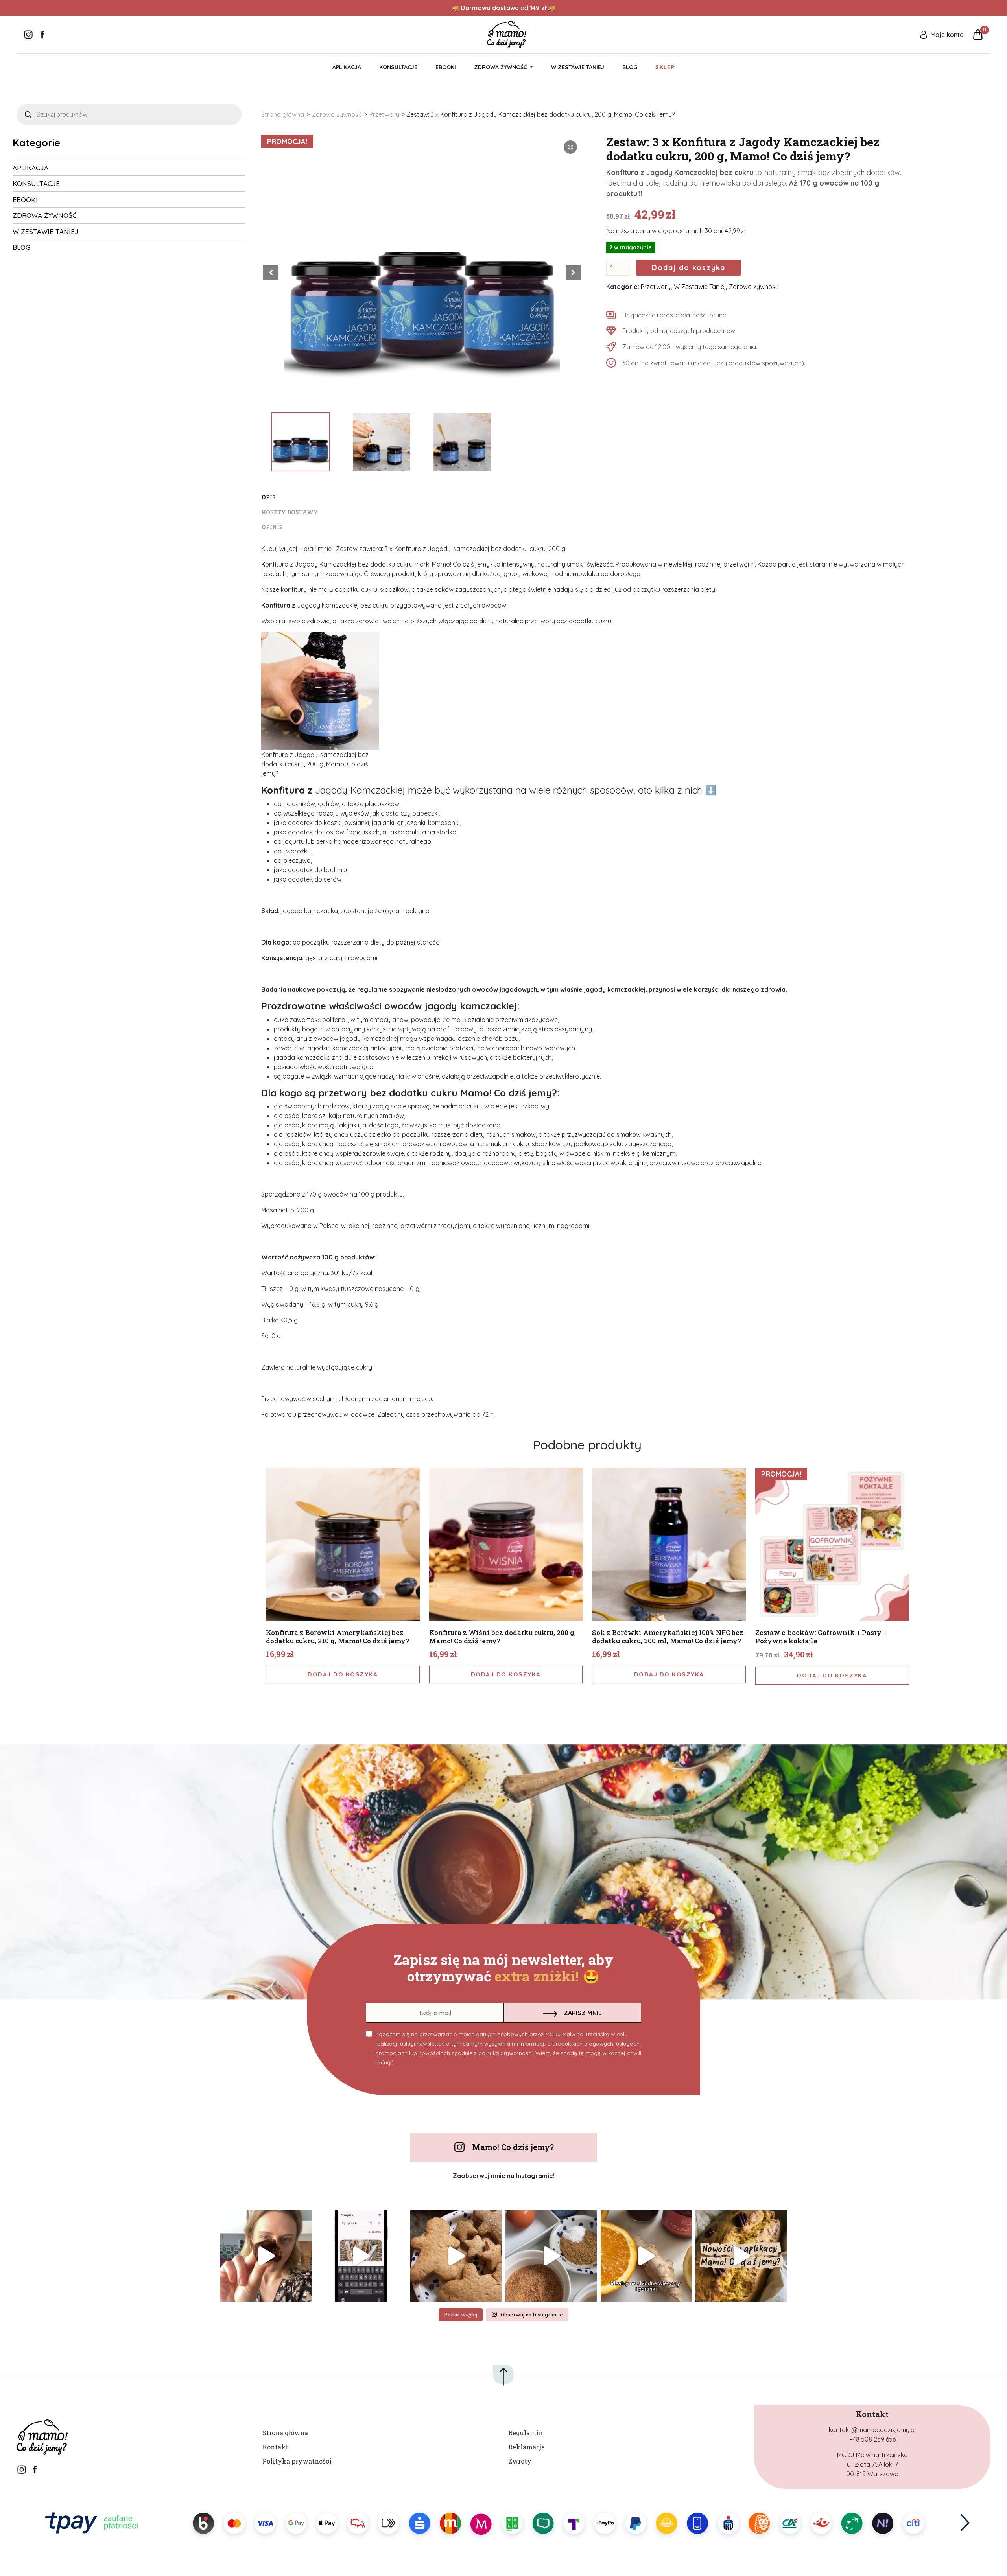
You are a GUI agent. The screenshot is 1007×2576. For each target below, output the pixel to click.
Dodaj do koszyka (689, 268)
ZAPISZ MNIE (583, 2013)
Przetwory (384, 114)
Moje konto (947, 35)
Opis (269, 497)
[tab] (587, 497)
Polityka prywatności (297, 2461)
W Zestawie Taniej (578, 67)
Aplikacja (347, 67)
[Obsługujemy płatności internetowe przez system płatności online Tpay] (503, 2523)
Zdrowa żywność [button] (501, 67)
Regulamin (526, 2433)
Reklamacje (527, 2447)
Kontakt (275, 2447)
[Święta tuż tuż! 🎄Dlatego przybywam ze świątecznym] (551, 2256)
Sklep (665, 67)
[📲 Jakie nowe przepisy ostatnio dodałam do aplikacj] (741, 2256)
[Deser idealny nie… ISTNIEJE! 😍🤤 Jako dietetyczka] (266, 2256)
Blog (630, 67)
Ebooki (446, 67)
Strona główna (283, 114)
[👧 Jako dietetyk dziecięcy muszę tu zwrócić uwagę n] (646, 2256)
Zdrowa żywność (337, 114)
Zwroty (520, 2461)
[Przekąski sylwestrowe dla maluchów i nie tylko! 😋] (361, 2256)
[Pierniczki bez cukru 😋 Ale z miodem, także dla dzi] (456, 2256)
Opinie (272, 527)
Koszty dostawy (290, 512)
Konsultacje (398, 67)
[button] (573, 273)
